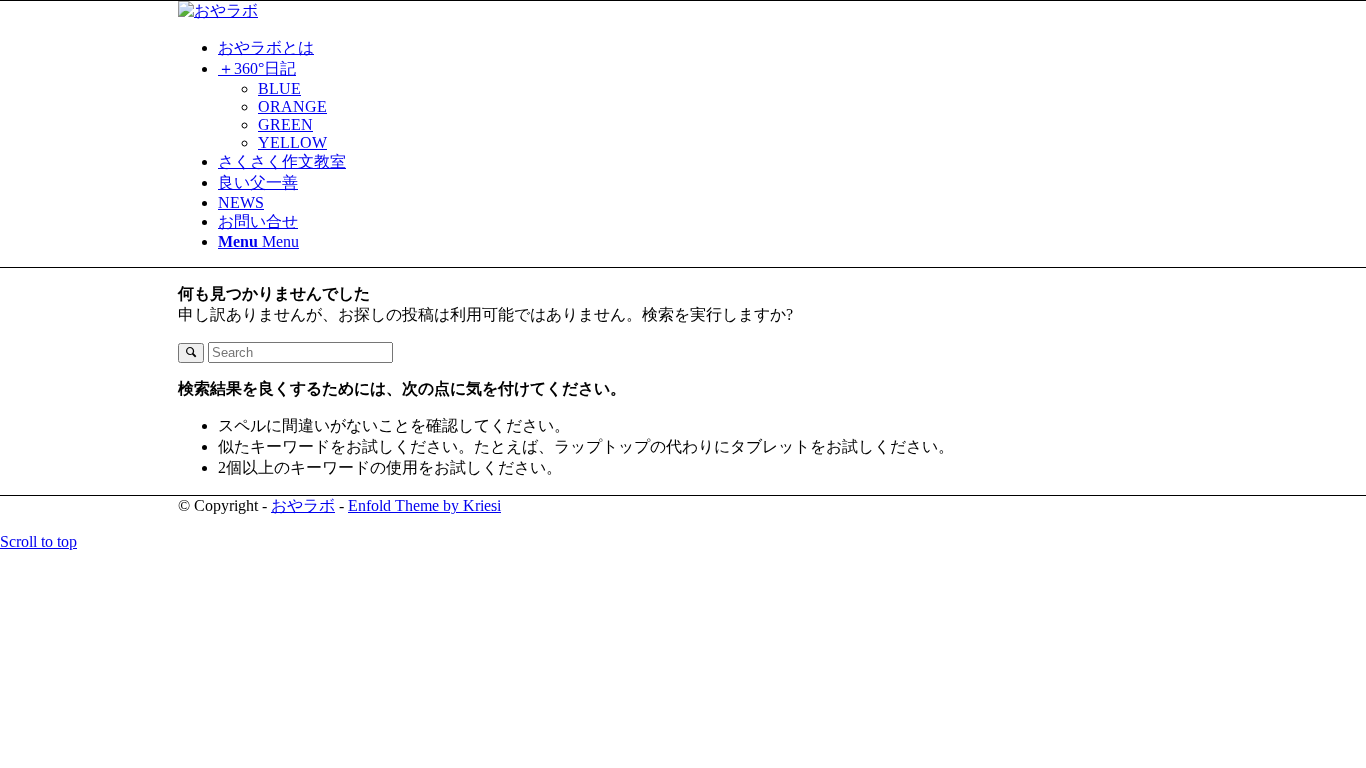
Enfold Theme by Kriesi (424, 505)
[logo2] (218, 10)
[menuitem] (703, 48)
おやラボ (303, 505)
